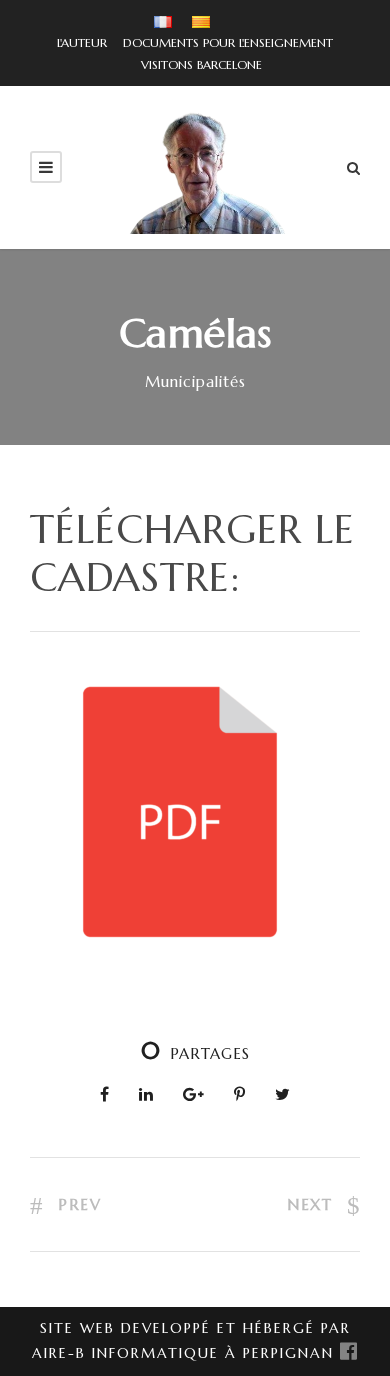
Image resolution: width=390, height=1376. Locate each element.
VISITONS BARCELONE (195, 64)
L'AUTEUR (82, 42)
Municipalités (195, 381)
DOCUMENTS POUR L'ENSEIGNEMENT (222, 42)
